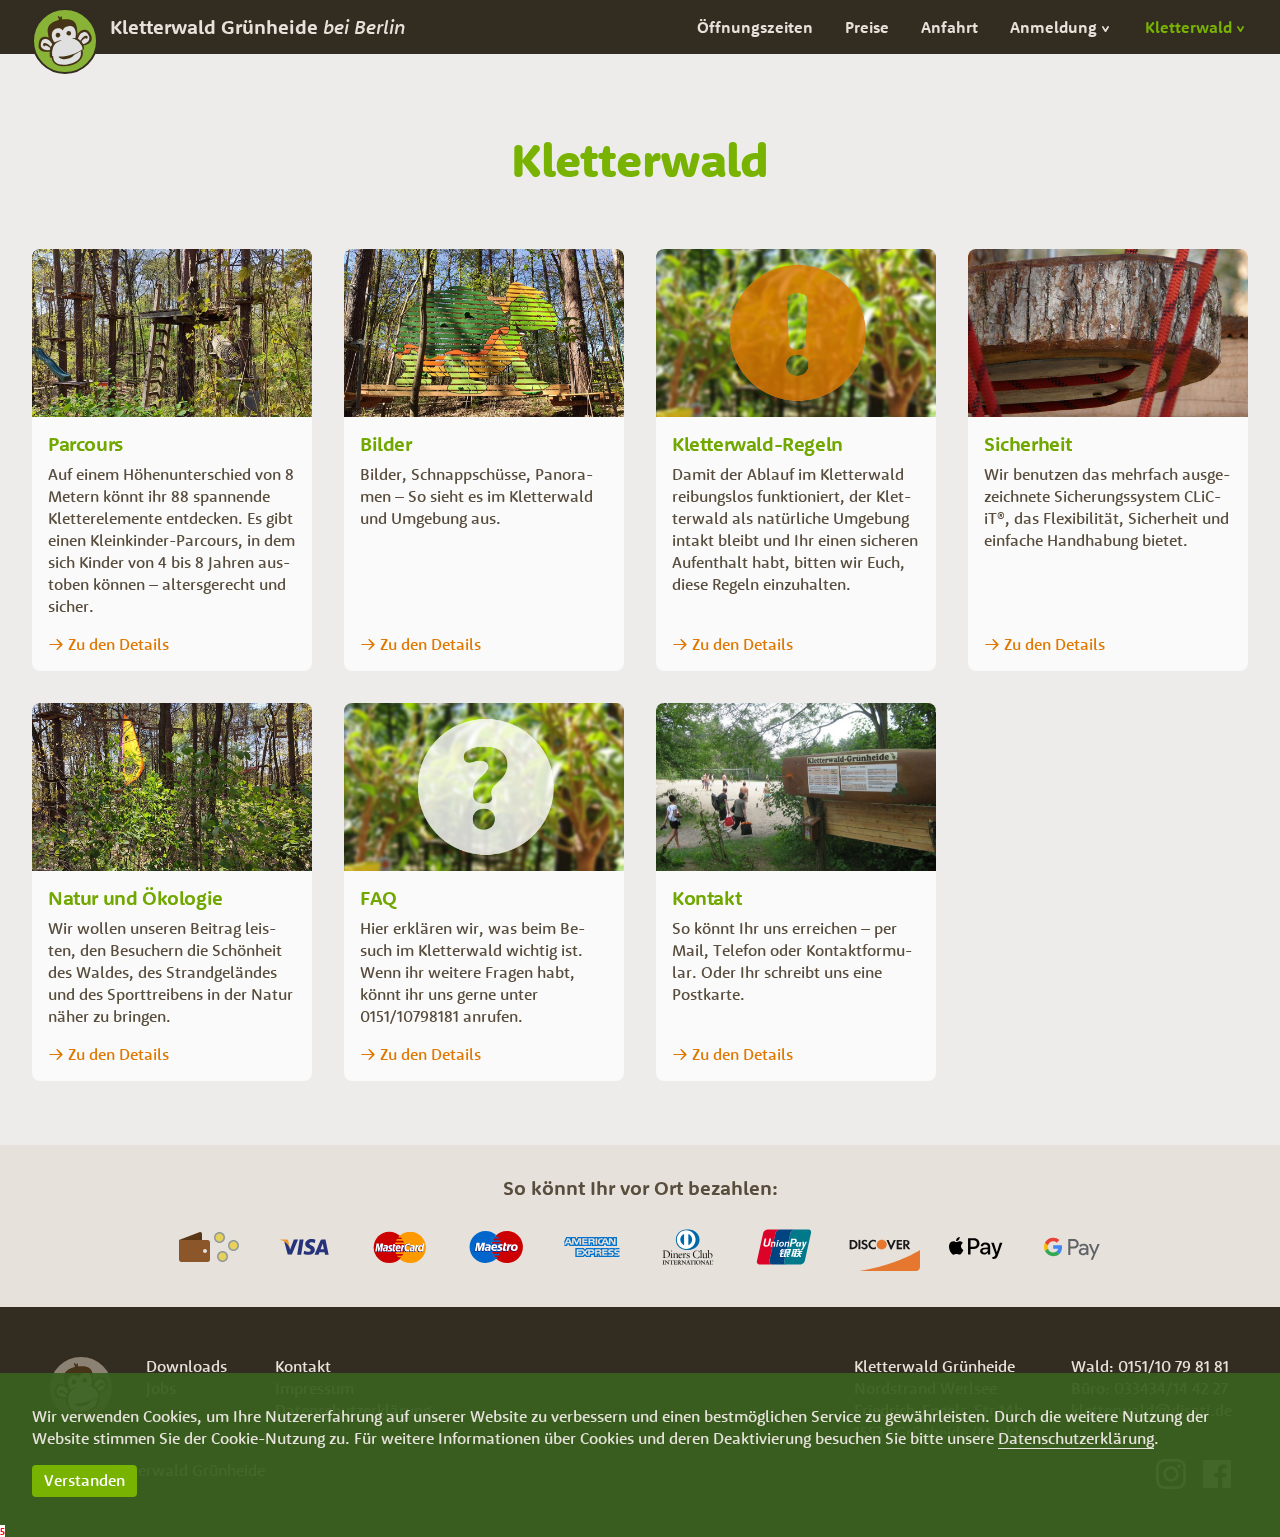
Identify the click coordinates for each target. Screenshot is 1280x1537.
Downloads (186, 1366)
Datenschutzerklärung (1076, 1438)
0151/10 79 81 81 (1173, 1366)
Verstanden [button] (84, 1480)
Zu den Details (118, 644)
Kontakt (303, 1366)
